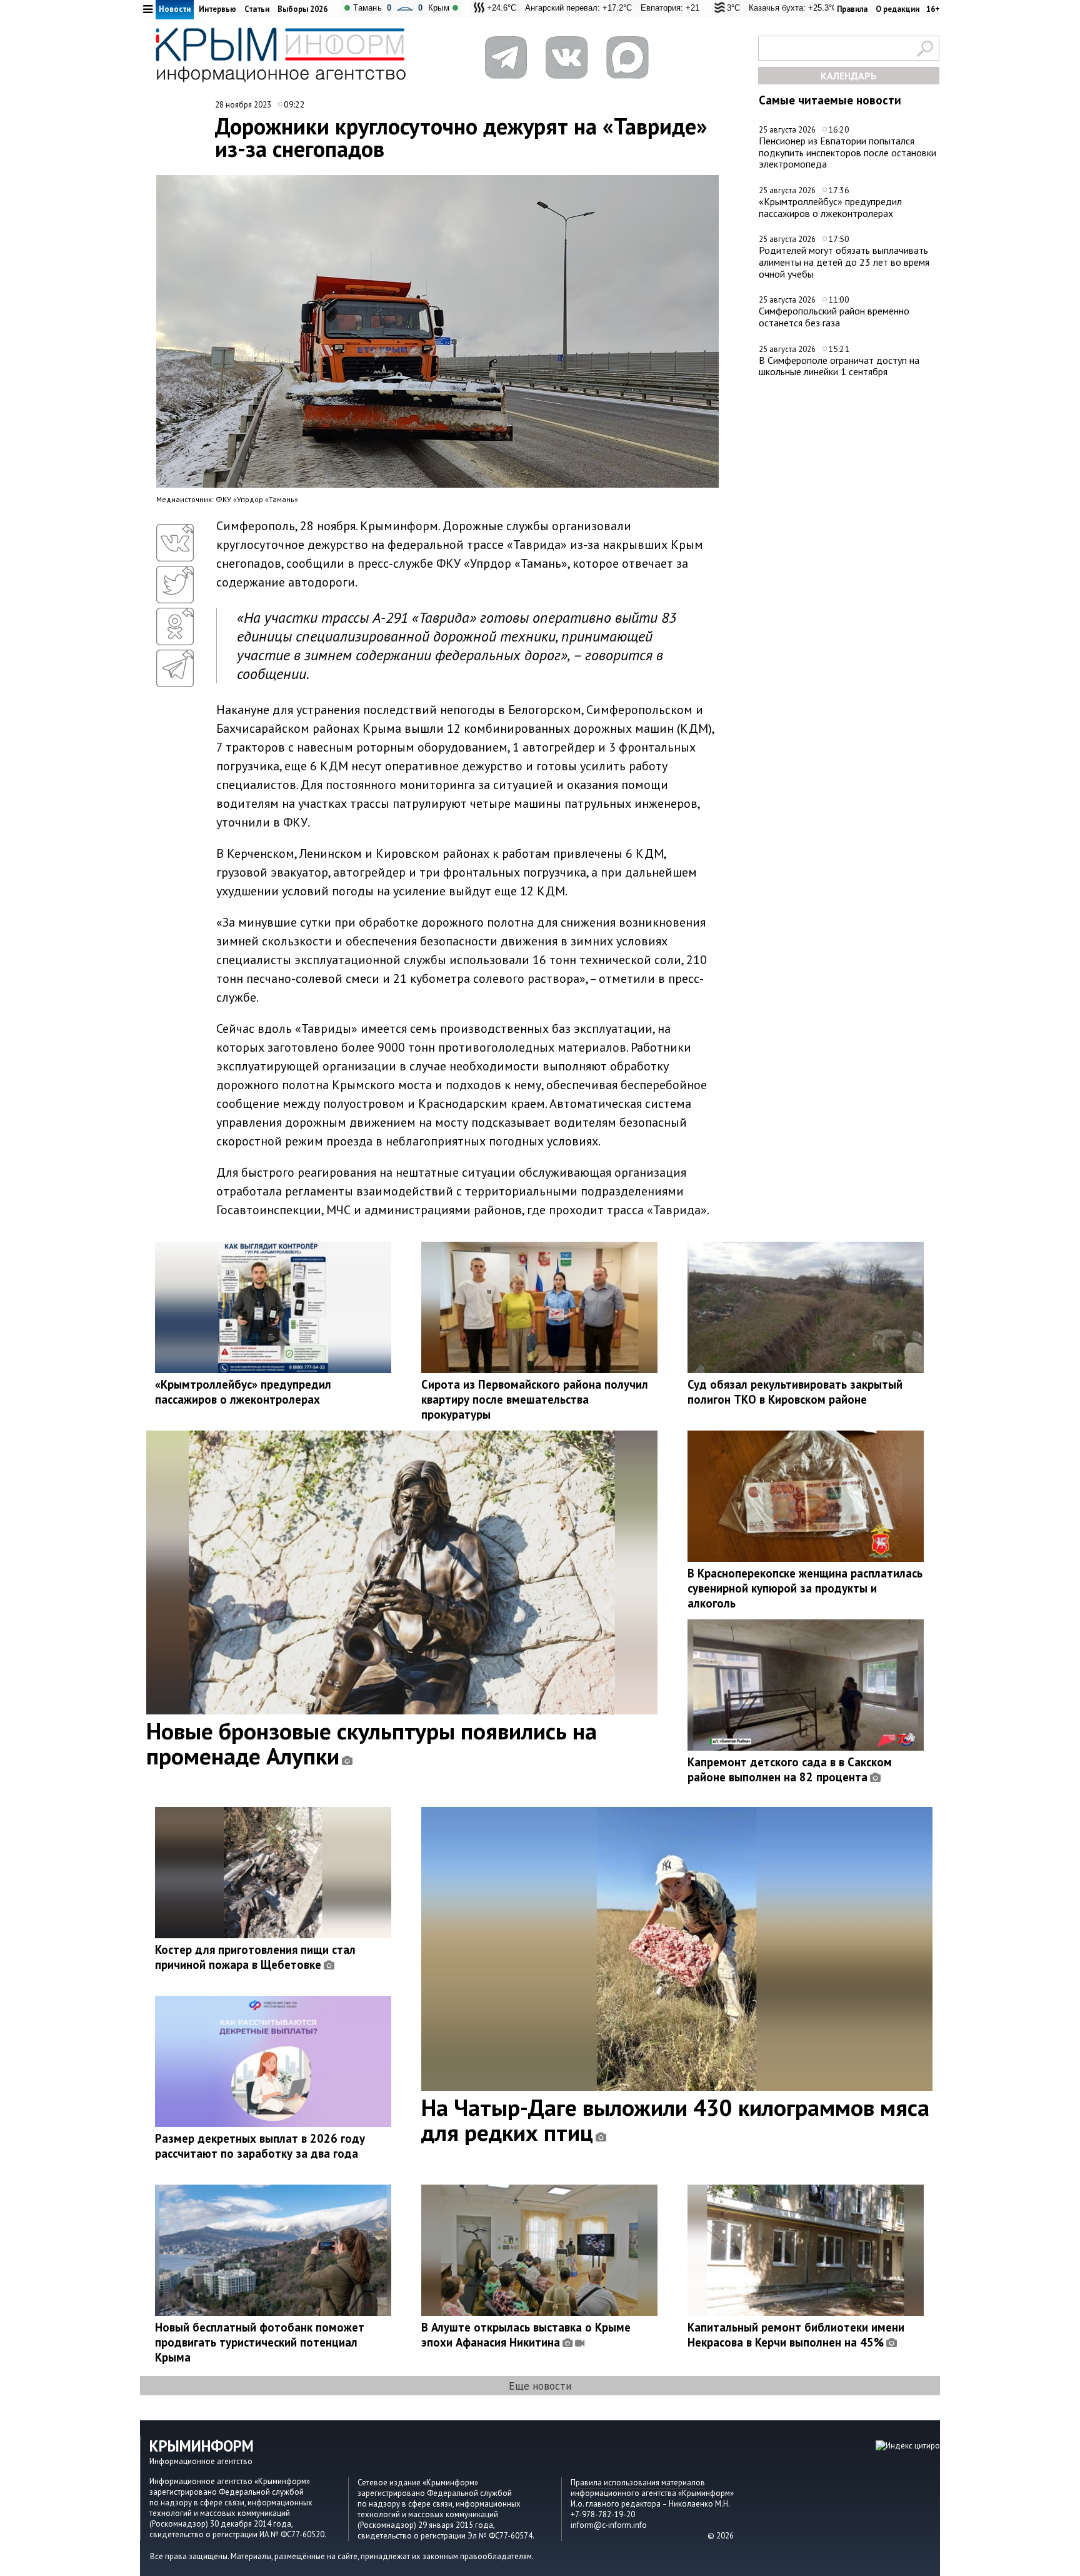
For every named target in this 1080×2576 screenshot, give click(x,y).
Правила (852, 9)
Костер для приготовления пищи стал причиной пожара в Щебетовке (255, 1957)
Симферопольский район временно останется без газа (834, 317)
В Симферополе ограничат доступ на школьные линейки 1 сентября (839, 366)
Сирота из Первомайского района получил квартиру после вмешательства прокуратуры (535, 1399)
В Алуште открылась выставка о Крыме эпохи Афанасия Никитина (526, 2335)
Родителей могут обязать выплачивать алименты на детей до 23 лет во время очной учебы (844, 262)
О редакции (897, 9)
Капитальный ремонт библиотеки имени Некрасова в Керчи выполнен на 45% (796, 2335)
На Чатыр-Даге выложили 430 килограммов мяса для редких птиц (675, 2120)
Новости (175, 9)
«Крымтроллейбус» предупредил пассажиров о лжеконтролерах (830, 207)
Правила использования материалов (638, 2483)
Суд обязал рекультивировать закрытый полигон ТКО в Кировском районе (795, 1392)
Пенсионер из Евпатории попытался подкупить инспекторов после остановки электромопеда (847, 152)
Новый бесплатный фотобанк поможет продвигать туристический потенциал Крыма (260, 2342)
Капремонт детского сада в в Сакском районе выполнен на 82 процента (790, 1769)
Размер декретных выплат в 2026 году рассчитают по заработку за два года (260, 2146)
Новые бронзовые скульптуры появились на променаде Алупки (372, 1743)
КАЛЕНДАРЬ (849, 76)
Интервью (217, 9)
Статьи (257, 9)
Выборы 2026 (302, 9)
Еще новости (540, 2386)
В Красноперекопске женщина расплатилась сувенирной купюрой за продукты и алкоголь (805, 1588)
